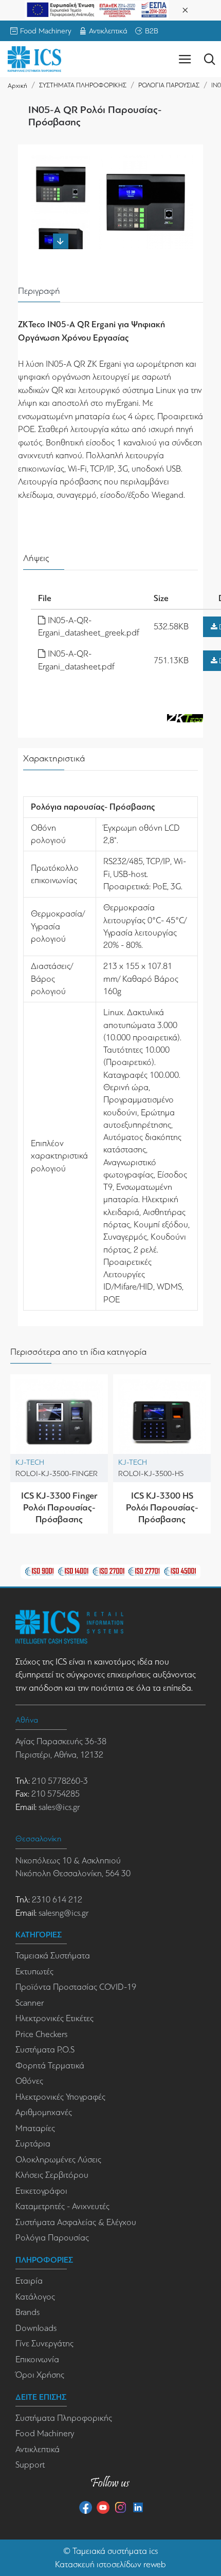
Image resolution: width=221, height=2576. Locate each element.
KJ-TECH (30, 1462)
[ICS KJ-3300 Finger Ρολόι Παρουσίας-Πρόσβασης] (59, 1423)
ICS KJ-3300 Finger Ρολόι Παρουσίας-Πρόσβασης (59, 1508)
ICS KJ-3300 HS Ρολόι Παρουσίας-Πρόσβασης (162, 1508)
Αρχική (17, 86)
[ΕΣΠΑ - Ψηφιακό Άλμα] (97, 9)
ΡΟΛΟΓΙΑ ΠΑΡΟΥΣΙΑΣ (169, 85)
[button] (61, 160)
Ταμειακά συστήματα (110, 2551)
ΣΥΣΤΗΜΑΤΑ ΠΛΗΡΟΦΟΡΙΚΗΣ (83, 85)
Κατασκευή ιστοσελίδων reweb (110, 2564)
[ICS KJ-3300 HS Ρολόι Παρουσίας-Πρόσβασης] (162, 1423)
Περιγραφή (39, 291)
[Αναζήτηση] (209, 59)
